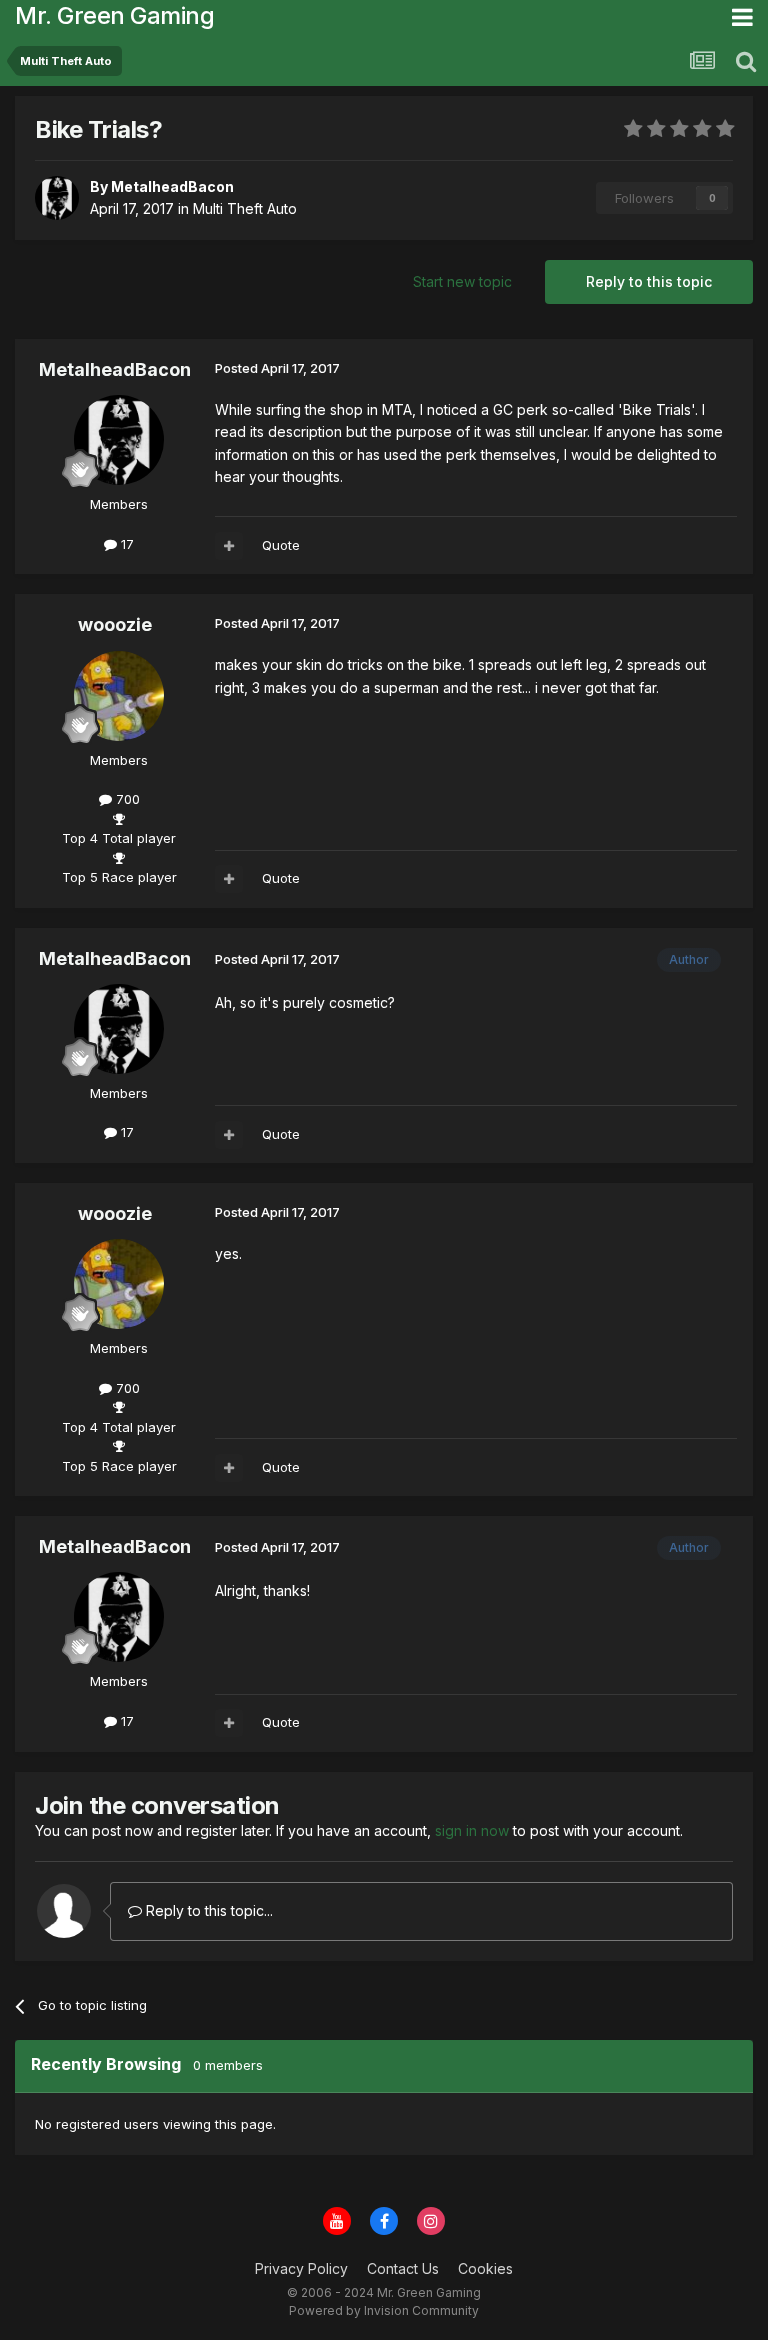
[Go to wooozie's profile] (119, 696)
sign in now (472, 1830)
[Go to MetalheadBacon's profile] (57, 198)
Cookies (485, 2268)
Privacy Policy (301, 2268)
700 (126, 799)
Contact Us (403, 2268)
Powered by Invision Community (384, 2310)
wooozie (115, 624)
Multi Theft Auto (245, 208)
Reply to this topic (649, 281)
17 (125, 544)
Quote (281, 545)
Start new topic (462, 281)
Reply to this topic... (207, 1910)
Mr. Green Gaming (114, 15)
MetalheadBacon (115, 369)
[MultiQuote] (229, 546)
